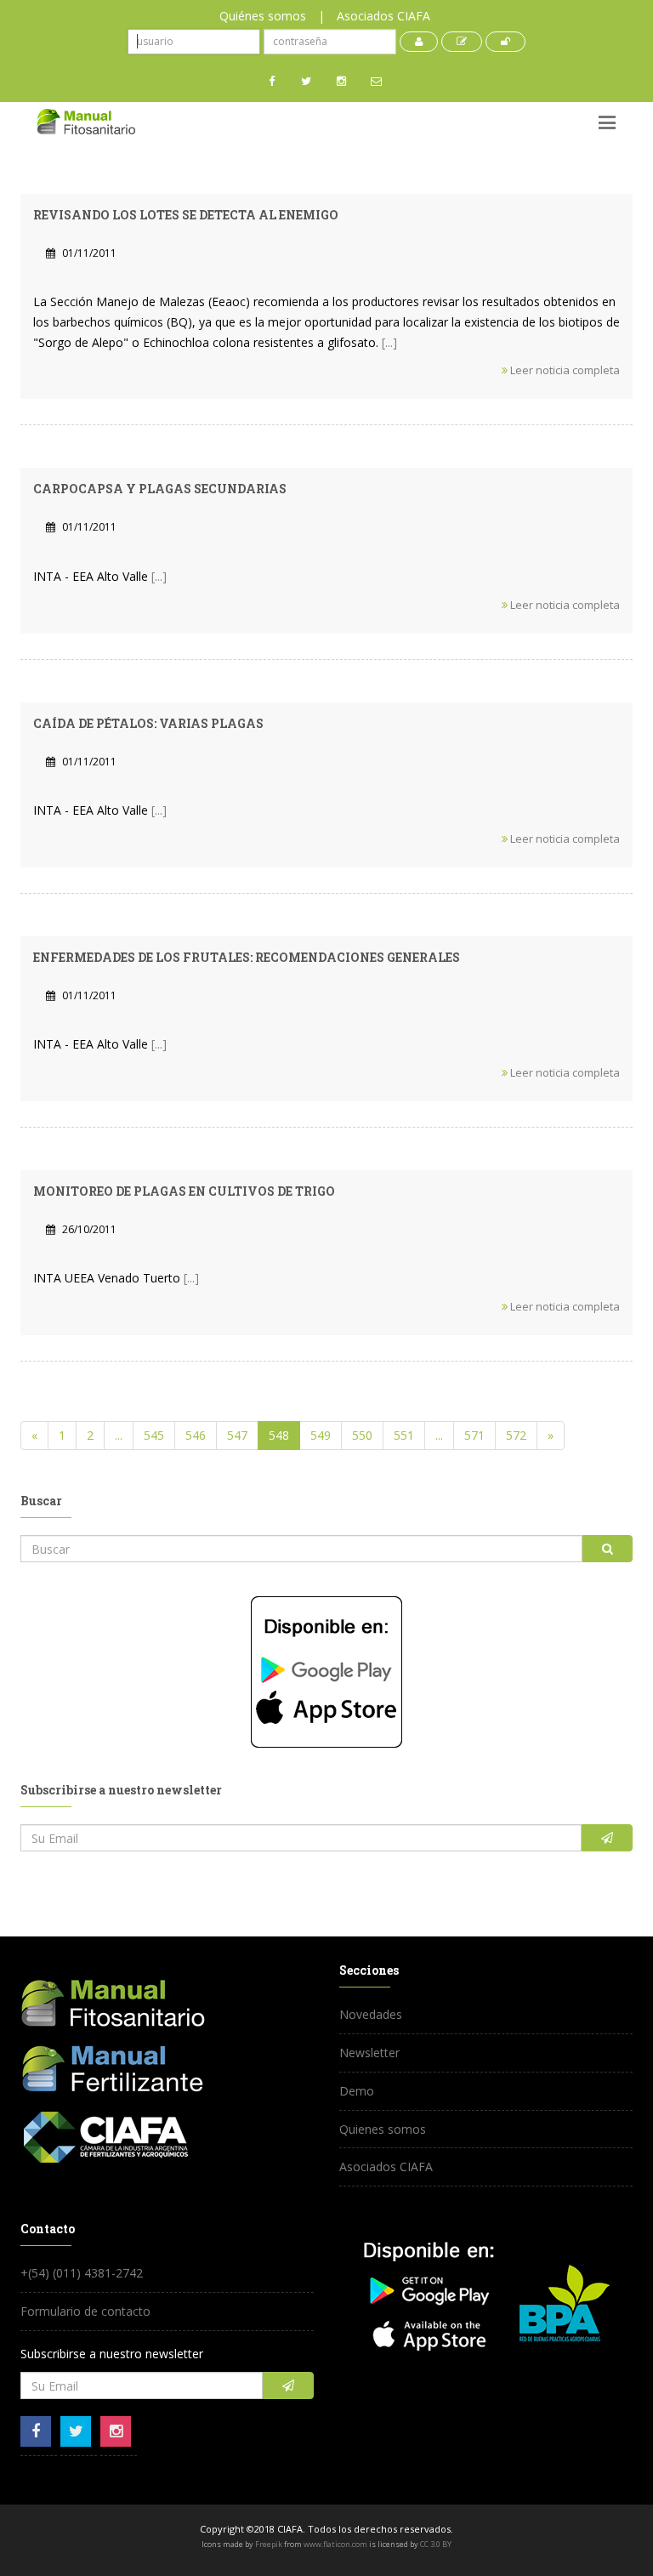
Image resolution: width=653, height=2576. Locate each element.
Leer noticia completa (564, 370)
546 (196, 1435)
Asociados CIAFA (383, 16)
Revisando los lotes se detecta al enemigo (186, 215)
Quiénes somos (263, 16)
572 (516, 1435)
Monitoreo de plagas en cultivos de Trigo (184, 1191)
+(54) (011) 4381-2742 (82, 2273)
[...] (389, 342)
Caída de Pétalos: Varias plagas (148, 723)
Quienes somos (383, 2129)
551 (404, 1435)
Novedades (371, 2014)
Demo (357, 2091)
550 (362, 1435)
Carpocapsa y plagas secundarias (160, 489)
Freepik (269, 2544)
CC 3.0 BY (436, 2544)
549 (321, 1435)
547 (237, 1435)
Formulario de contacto (85, 2311)
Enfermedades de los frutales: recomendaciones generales (247, 957)
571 (474, 1435)
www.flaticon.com (335, 2544)
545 (154, 1435)
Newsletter (369, 2053)
